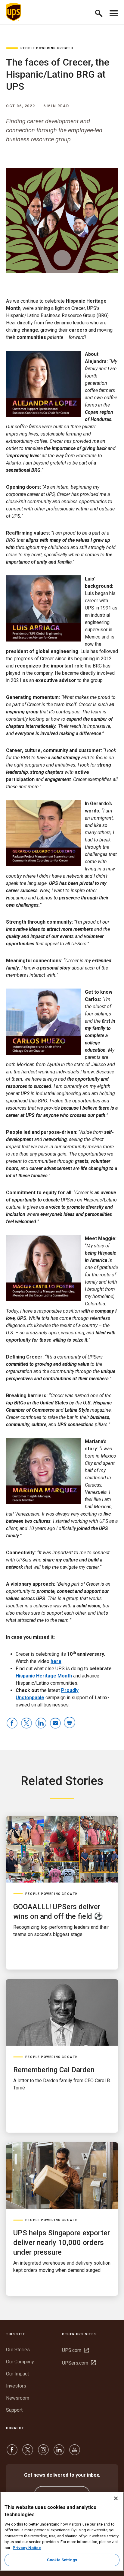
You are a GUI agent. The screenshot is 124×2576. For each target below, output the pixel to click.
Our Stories (18, 2350)
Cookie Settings (62, 2560)
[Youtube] (75, 2453)
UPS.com (75, 2350)
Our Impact (17, 2374)
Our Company (20, 2362)
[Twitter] (28, 2453)
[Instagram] (43, 2453)
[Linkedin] (59, 2453)
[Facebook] (12, 2453)
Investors (16, 2386)
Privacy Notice (27, 2548)
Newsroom (18, 2398)
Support (14, 2410)
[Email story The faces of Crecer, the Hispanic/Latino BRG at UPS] (55, 1724)
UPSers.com (79, 2363)
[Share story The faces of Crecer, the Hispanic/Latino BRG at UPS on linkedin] (41, 1724)
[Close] (116, 2498)
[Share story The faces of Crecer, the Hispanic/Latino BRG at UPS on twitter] (26, 1724)
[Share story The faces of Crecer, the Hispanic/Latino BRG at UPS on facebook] (12, 1724)
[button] (101, 12)
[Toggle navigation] (114, 12)
